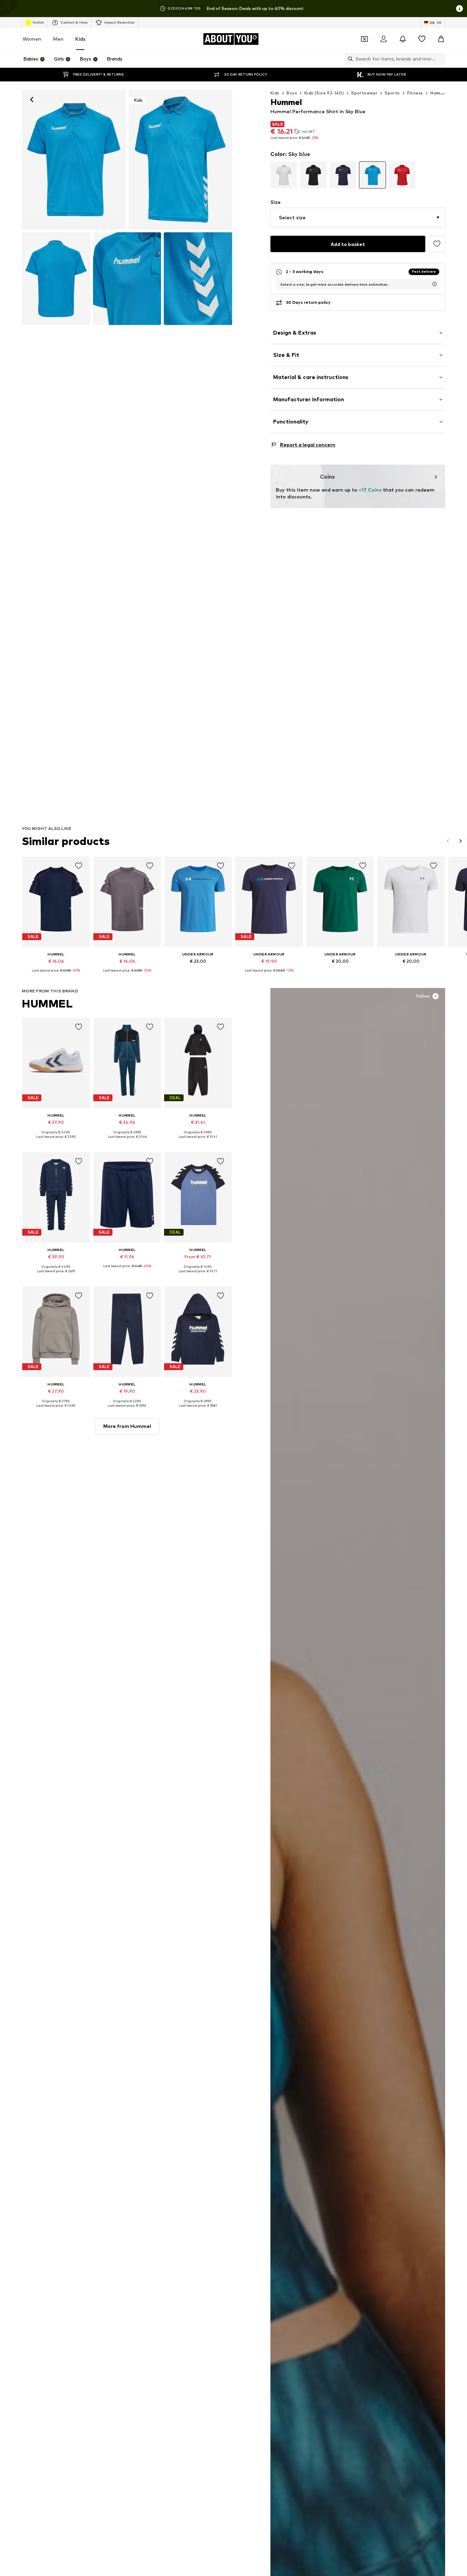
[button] (358, 218)
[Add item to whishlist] (79, 866)
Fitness (415, 93)
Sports (392, 93)
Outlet (38, 22)
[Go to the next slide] (461, 841)
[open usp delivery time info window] (435, 284)
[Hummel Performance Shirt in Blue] (56, 279)
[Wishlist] (422, 39)
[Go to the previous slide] (448, 841)
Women (32, 39)
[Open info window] (459, 9)
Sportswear (364, 93)
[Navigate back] (32, 100)
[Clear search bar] (440, 59)
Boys (292, 93)
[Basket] (441, 39)
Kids (80, 39)
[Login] (384, 39)
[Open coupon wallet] (364, 39)
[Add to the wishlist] (437, 244)
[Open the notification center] (403, 39)
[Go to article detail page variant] (284, 175)
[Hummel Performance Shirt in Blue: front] (74, 160)
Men (58, 39)
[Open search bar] (349, 59)
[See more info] (56, 975)
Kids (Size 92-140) (324, 93)
